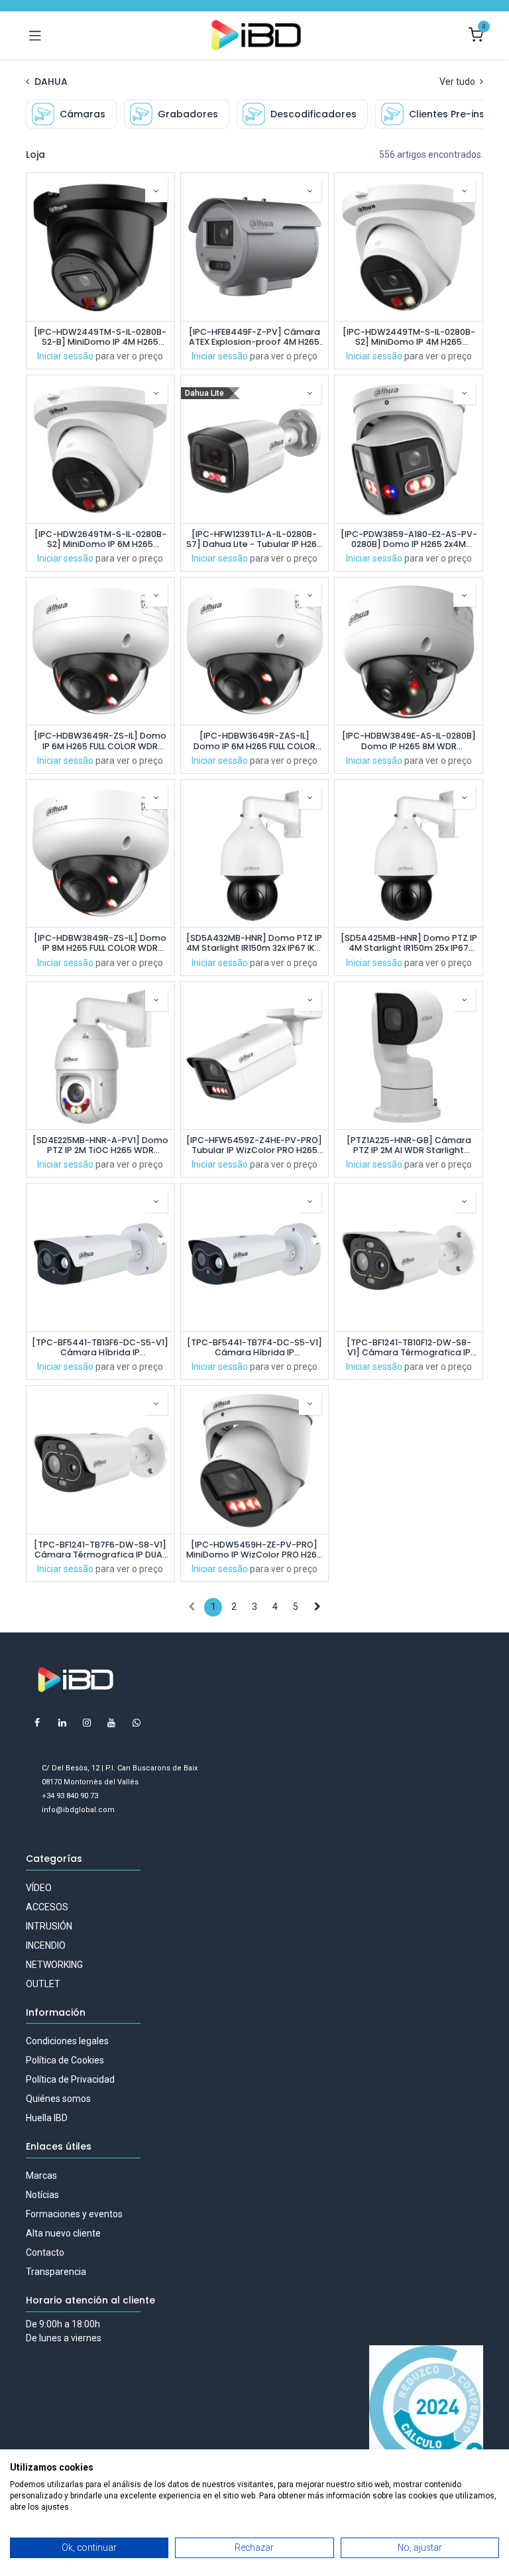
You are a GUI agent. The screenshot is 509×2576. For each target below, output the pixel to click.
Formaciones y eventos (74, 2214)
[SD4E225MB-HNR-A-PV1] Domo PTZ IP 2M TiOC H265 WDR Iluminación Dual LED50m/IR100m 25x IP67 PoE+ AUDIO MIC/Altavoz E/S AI (100, 1145)
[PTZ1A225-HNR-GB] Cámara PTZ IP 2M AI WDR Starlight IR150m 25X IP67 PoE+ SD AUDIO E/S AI (409, 1145)
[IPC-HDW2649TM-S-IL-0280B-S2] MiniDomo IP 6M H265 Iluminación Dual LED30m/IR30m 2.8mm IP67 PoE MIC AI (100, 539)
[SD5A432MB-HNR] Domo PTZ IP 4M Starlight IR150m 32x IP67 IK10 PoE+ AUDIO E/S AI (254, 943)
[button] (156, 191)
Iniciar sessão (65, 356)
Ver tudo (458, 82)
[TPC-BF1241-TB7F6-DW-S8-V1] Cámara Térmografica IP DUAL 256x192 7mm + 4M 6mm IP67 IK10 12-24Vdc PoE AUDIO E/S (100, 1550)
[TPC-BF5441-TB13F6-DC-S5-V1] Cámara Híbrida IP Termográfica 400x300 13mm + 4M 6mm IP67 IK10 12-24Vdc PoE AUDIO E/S (100, 1347)
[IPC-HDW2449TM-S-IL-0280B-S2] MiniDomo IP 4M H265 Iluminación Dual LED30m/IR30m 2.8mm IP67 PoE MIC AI (409, 337)
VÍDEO (39, 1888)
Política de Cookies (65, 2060)
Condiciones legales (67, 2041)
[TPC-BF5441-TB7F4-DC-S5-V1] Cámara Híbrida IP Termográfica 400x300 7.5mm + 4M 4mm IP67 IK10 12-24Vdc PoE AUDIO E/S (254, 1347)
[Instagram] (87, 1723)
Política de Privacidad (70, 2079)
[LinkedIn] (62, 1723)
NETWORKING (54, 1965)
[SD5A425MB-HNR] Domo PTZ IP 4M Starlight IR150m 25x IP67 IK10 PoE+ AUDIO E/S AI (409, 943)
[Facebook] (37, 1723)
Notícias (42, 2195)
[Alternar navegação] (35, 35)
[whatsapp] (137, 1723)
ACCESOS (47, 1907)
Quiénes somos (58, 2099)
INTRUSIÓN (49, 1926)
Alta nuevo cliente (63, 2233)
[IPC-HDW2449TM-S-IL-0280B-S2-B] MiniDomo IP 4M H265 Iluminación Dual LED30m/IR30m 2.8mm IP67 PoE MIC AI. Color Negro (100, 337)
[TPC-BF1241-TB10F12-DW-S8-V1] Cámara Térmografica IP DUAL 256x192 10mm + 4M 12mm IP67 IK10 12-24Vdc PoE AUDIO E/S (409, 1347)
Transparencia (56, 2272)
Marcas (41, 2176)
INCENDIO (46, 1945)
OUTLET (43, 1984)
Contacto (45, 2252)
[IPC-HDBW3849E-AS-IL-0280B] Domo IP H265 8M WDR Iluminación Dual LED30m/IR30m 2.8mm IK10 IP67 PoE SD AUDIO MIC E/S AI (409, 741)
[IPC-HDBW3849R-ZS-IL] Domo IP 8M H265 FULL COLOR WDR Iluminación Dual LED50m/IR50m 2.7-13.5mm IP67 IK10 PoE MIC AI (100, 943)
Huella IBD (47, 2118)
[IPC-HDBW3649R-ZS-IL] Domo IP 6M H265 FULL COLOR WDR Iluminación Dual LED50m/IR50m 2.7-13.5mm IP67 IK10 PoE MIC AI (100, 741)
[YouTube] (111, 1723)
